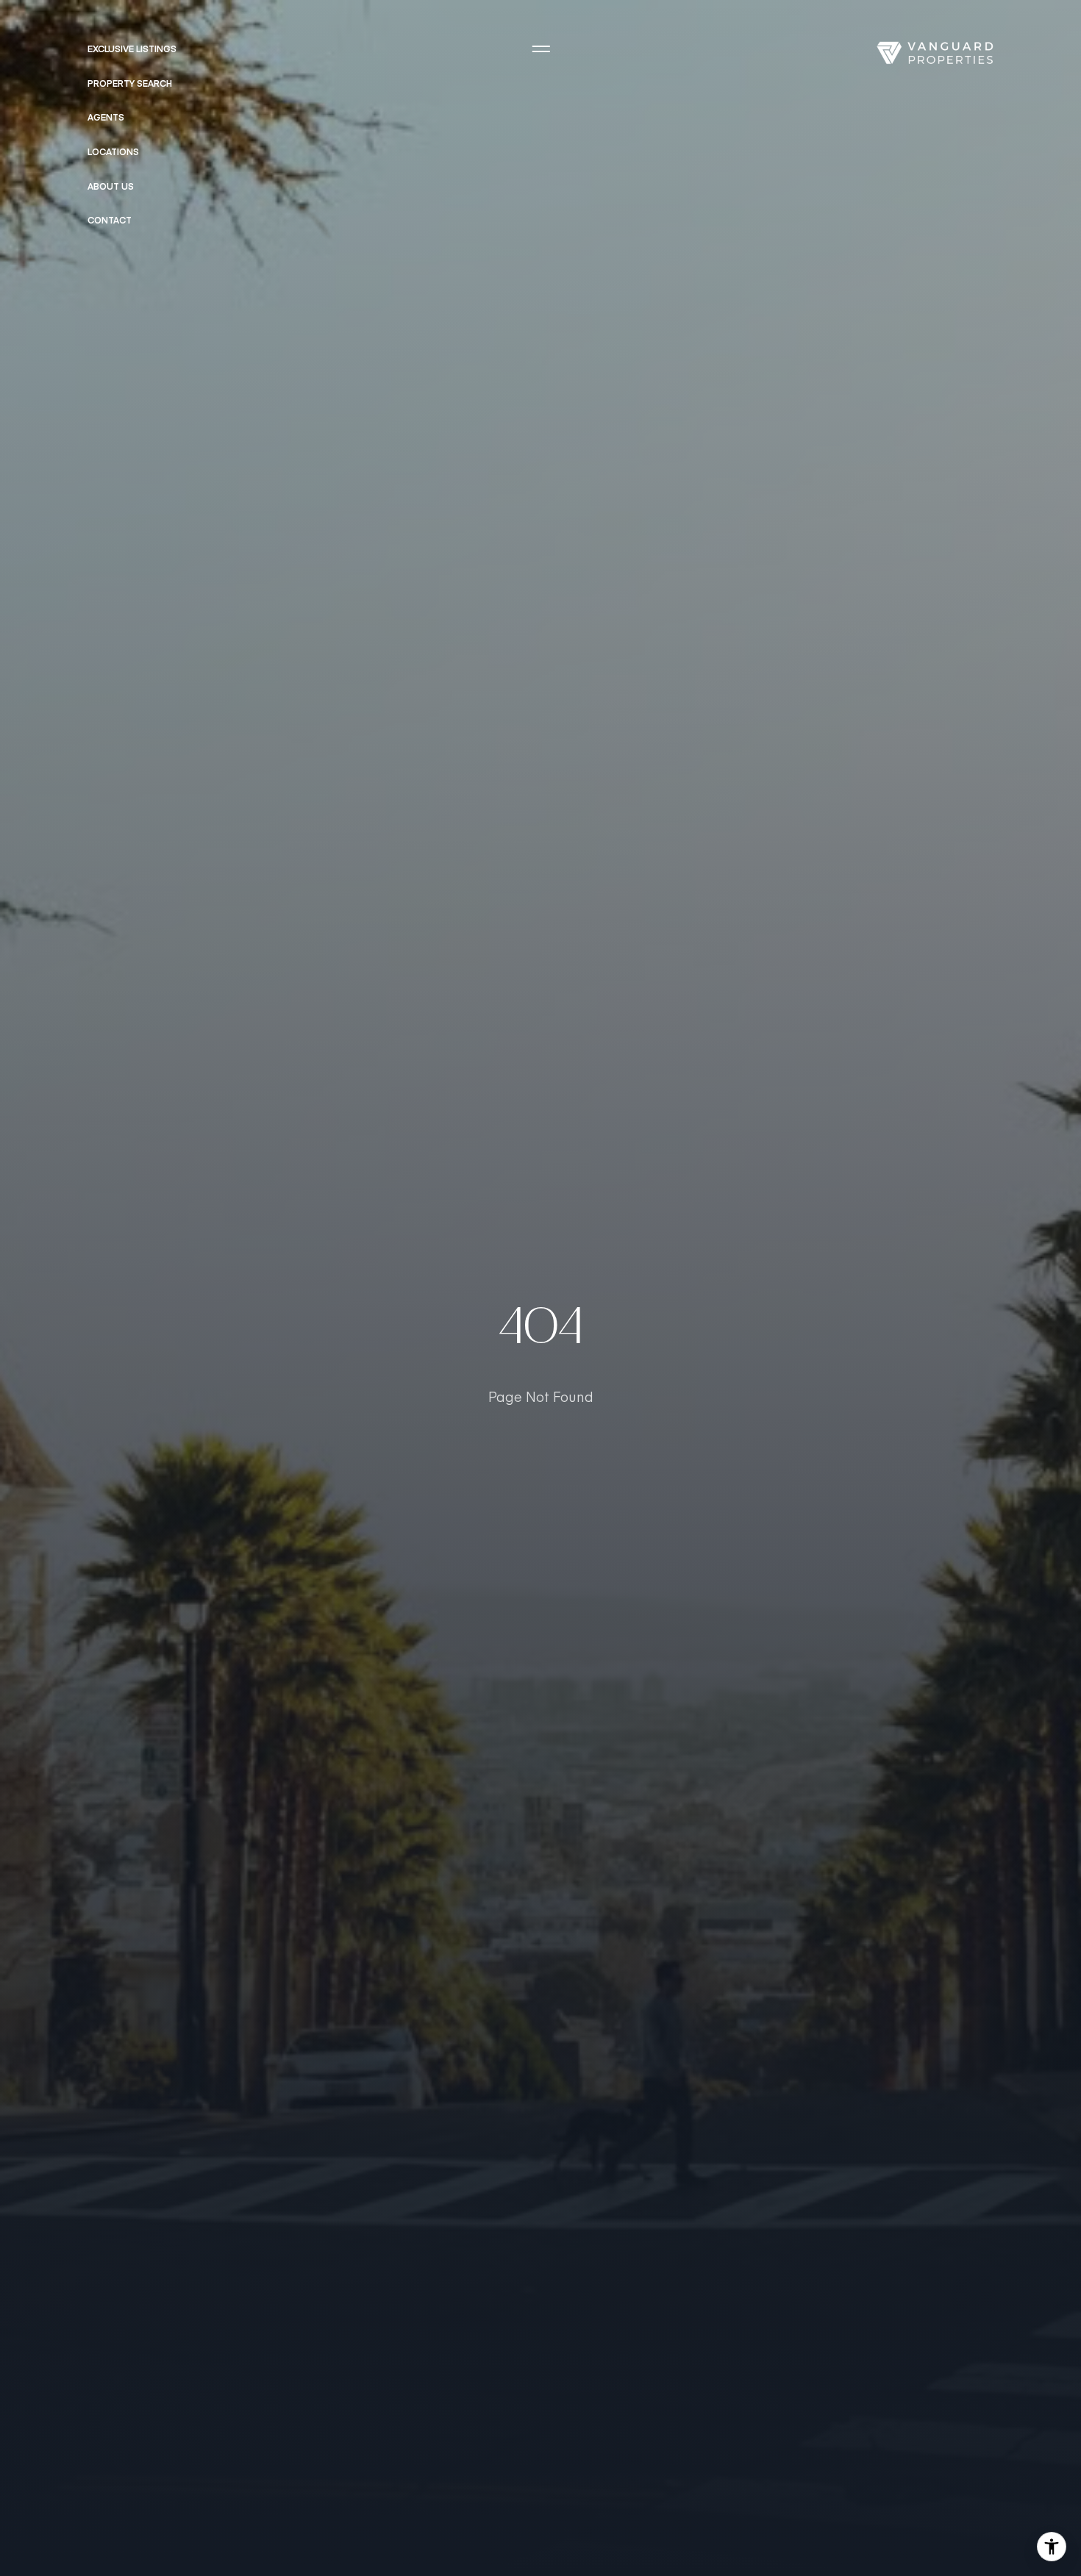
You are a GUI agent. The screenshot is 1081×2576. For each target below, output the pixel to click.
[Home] (935, 53)
